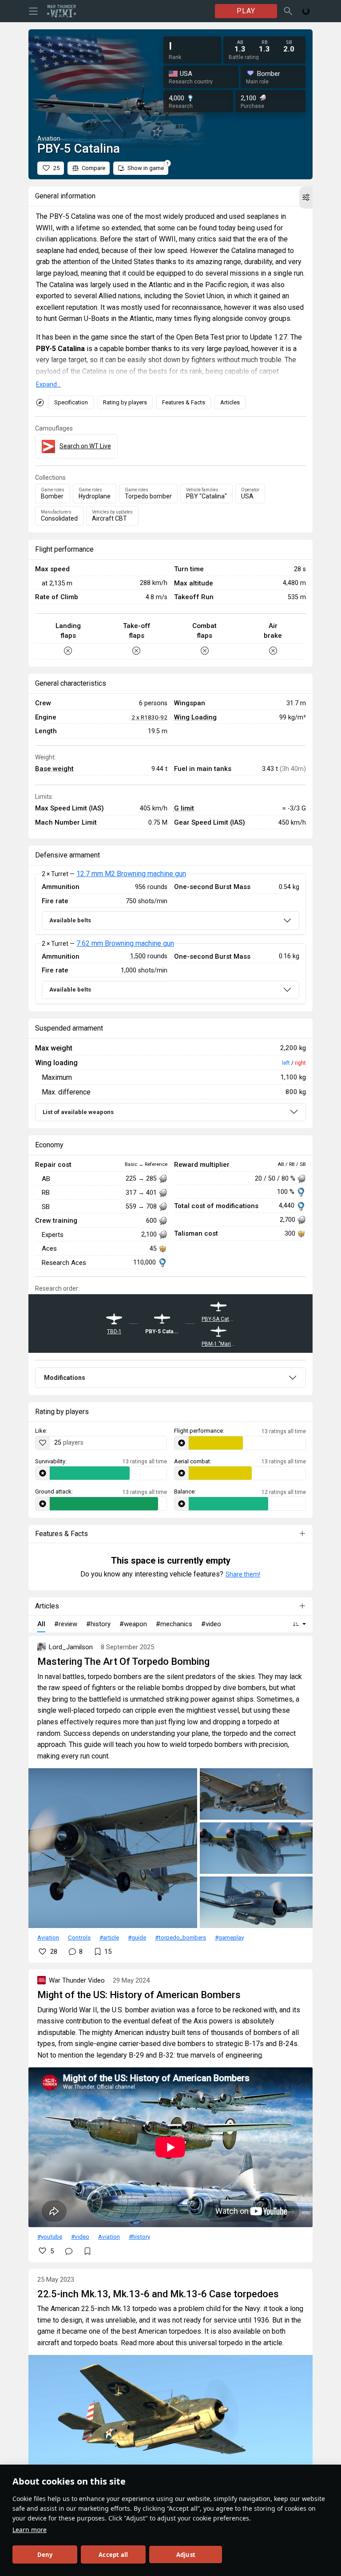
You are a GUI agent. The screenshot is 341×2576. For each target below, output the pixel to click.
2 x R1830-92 (149, 717)
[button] (306, 198)
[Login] (306, 11)
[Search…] (288, 11)
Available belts (70, 920)
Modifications (65, 1378)
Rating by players (125, 402)
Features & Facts (184, 402)
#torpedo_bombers (180, 1937)
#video (80, 2236)
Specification (71, 402)
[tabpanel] (170, 939)
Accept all (113, 2555)
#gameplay (229, 1937)
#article (109, 1937)
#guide (137, 1937)
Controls (79, 1937)
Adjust (186, 2555)
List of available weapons (78, 1112)
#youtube (50, 2236)
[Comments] (69, 2251)
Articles (230, 402)
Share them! (243, 1574)
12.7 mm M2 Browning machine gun (131, 874)
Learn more (30, 2530)
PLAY (246, 11)
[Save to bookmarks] (87, 2251)
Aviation (48, 1937)
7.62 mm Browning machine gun (125, 943)
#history (139, 2236)
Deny (45, 2555)
